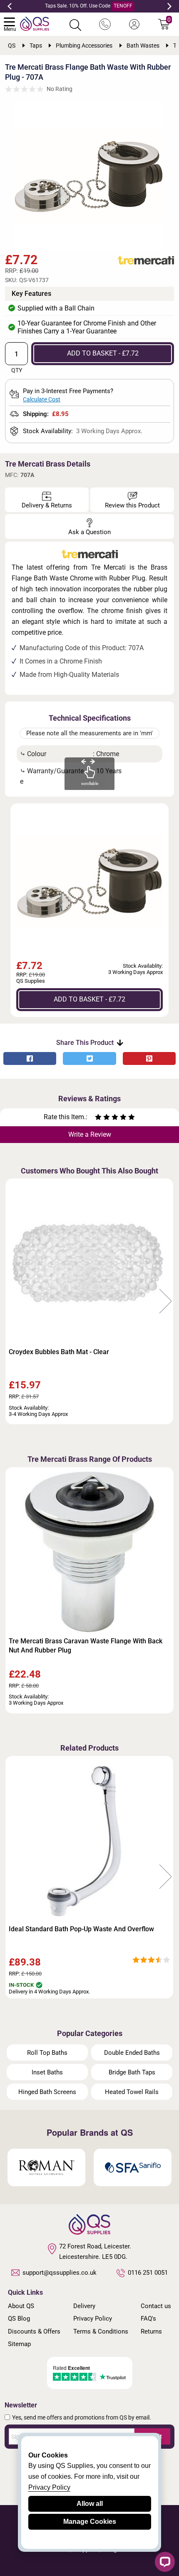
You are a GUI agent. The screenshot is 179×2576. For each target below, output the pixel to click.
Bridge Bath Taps (132, 2072)
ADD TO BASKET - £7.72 (103, 353)
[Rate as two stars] (102, 1118)
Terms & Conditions (101, 2331)
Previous (10, 6)
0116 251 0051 (148, 2273)
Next (169, 6)
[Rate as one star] (98, 1118)
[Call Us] (105, 25)
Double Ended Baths (132, 2053)
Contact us (156, 2306)
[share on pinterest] (149, 1058)
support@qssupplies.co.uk (60, 2273)
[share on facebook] (30, 1058)
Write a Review (90, 1134)
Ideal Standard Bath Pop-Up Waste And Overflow (81, 1929)
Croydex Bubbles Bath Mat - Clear (59, 1352)
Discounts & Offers (34, 2331)
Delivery (84, 2306)
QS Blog (19, 2319)
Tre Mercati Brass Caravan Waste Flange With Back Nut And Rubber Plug (86, 1646)
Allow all (90, 2504)
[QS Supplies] (35, 23)
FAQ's (148, 2319)
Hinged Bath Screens (47, 2092)
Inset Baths (47, 2072)
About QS (21, 2306)
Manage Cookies (90, 2522)
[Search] (75, 25)
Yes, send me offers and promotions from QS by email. (82, 2417)
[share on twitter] (89, 1058)
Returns (151, 2331)
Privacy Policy (93, 2319)
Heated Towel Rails (132, 2092)
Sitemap (19, 2344)
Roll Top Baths (47, 2053)
